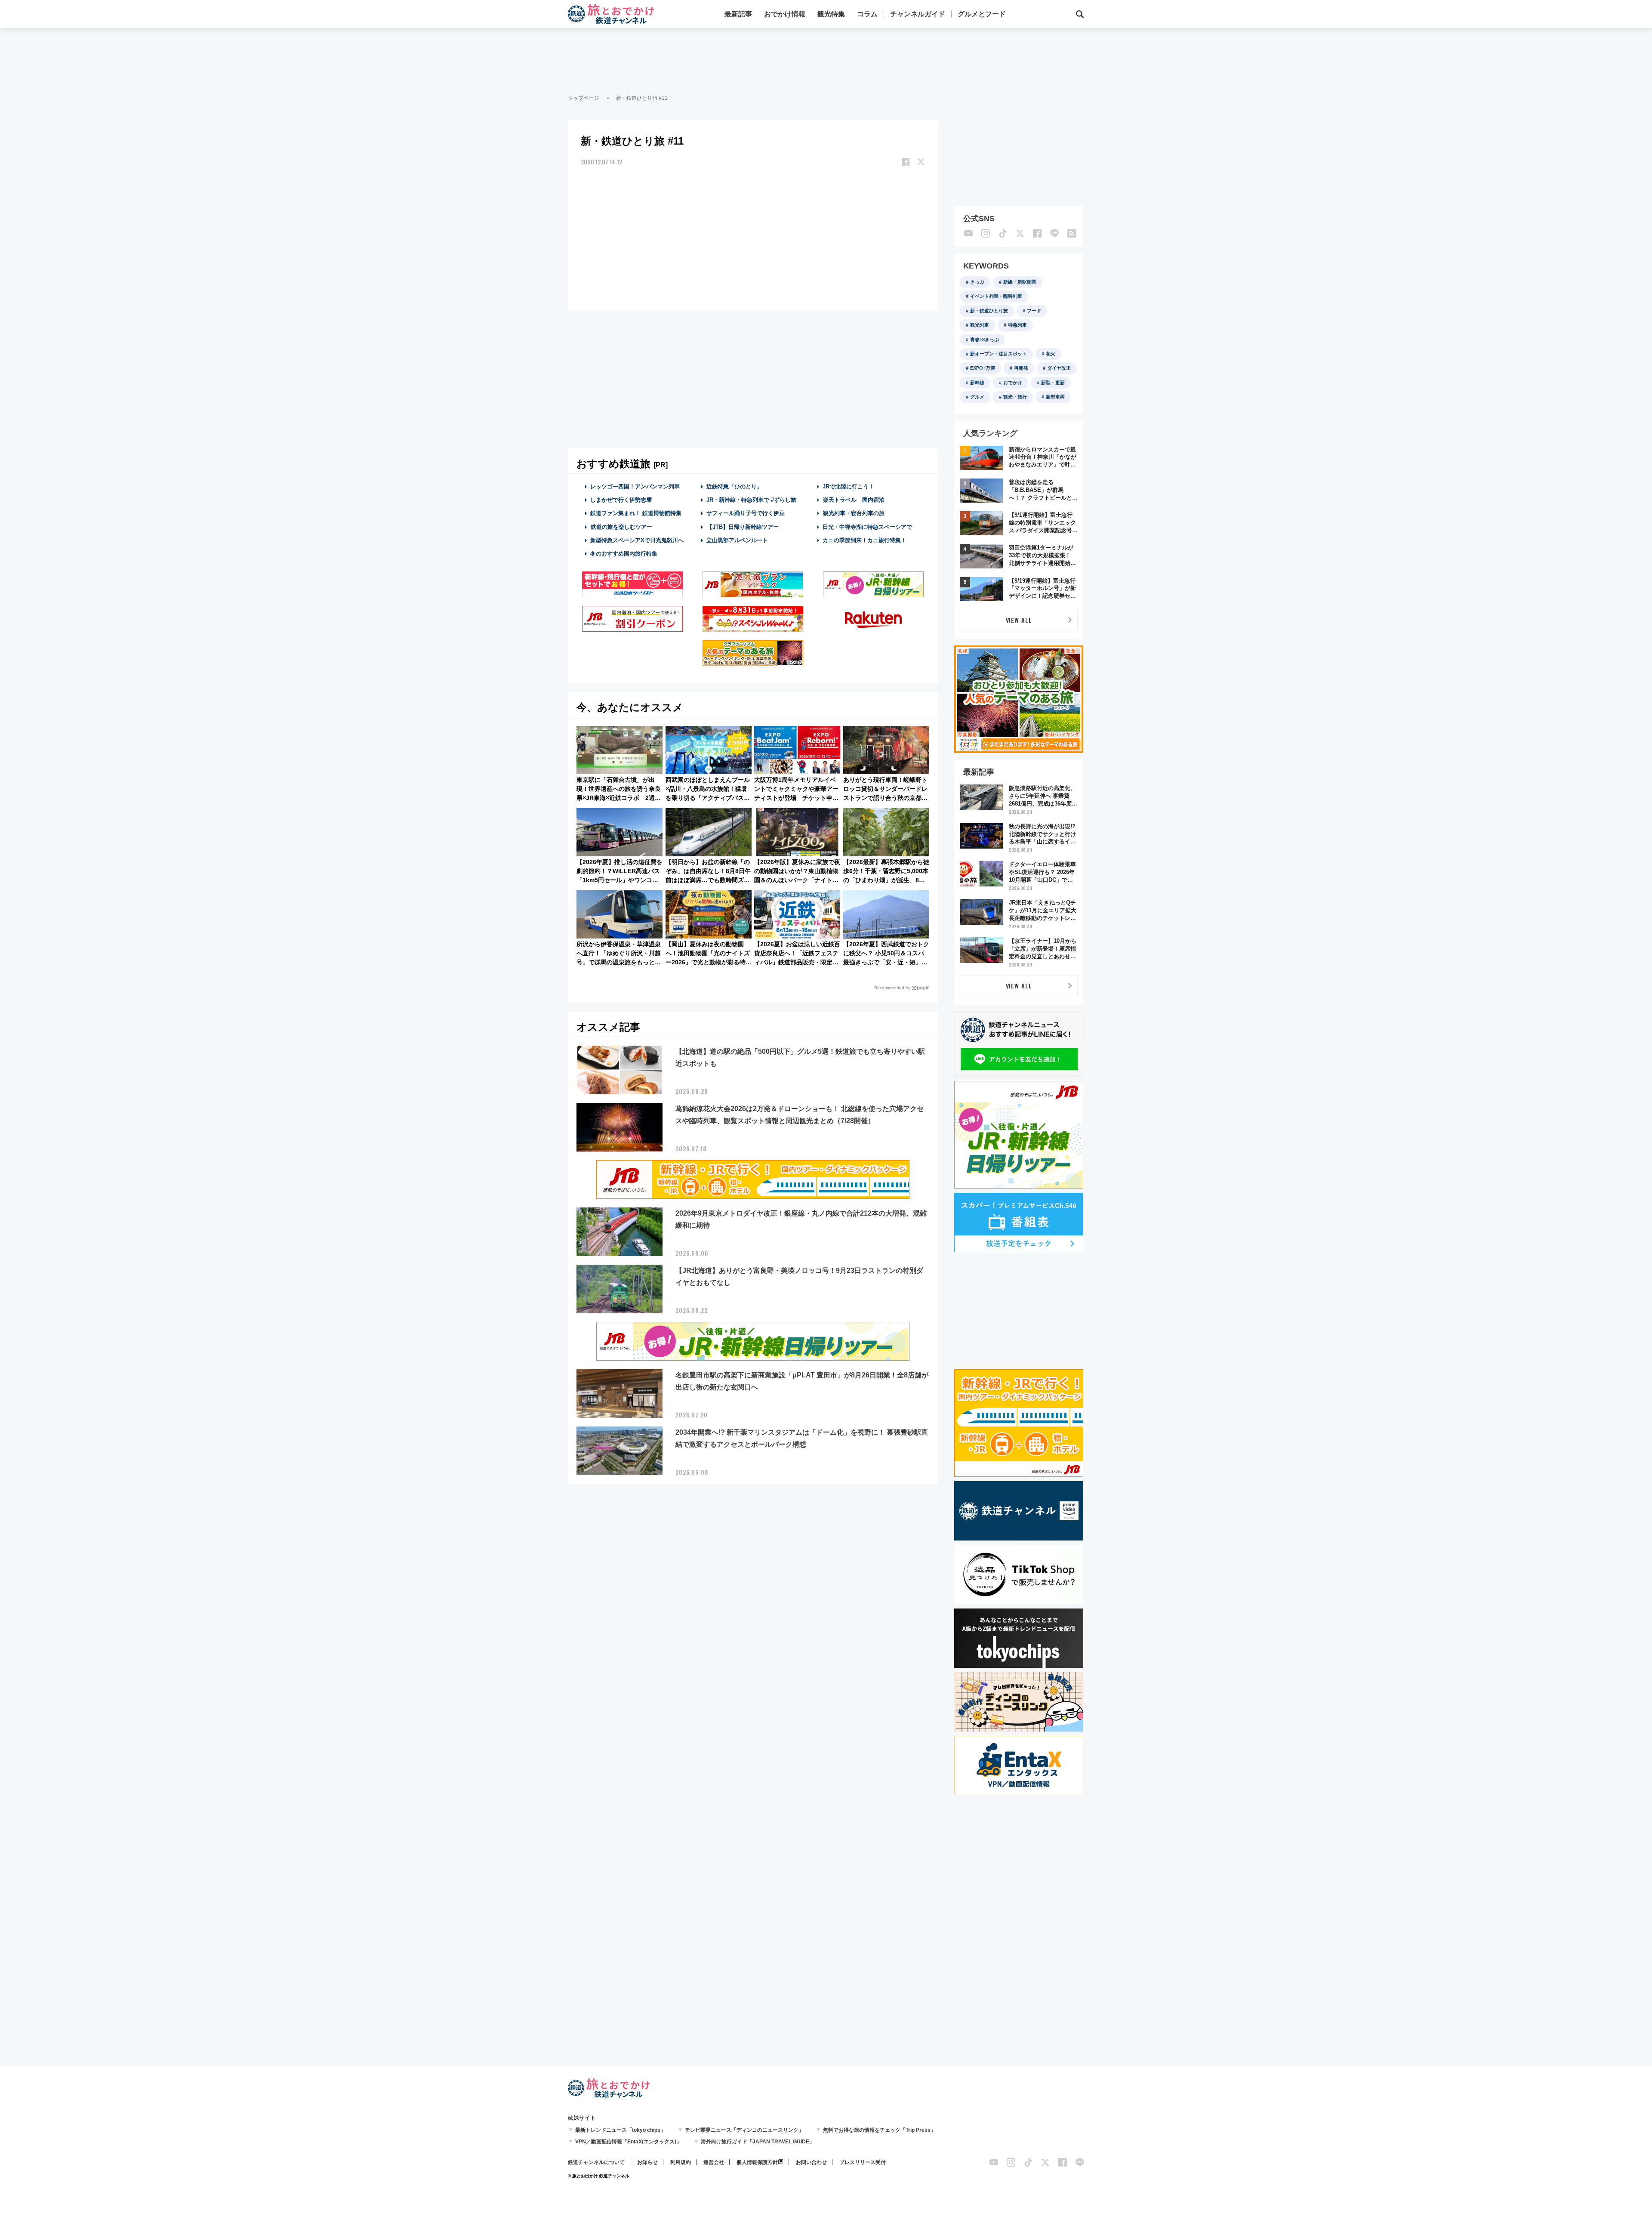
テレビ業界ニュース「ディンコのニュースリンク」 (744, 2130)
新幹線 (977, 383)
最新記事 (738, 14)
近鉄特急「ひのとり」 (734, 486)
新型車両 (1055, 397)
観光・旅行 (1015, 397)
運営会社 (714, 2162)
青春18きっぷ (985, 340)
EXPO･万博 (983, 368)
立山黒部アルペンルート (737, 540)
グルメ (977, 397)
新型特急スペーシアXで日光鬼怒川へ (637, 540)
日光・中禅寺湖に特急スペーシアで (867, 527)
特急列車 (1017, 325)
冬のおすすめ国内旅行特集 (624, 554)
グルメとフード (982, 14)
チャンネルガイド (918, 14)
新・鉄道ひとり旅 (989, 311)
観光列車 (980, 325)
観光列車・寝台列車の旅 (854, 513)
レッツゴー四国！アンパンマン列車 (635, 486)
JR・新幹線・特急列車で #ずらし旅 (751, 500)
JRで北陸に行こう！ (848, 486)
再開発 (1021, 368)
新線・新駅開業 (1020, 282)
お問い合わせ (811, 2162)
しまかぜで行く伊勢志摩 (621, 500)
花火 (1051, 354)
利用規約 (681, 2162)
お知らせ (647, 2162)
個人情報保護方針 (757, 2162)
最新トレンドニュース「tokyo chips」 (620, 2130)
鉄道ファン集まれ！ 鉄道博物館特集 (636, 513)
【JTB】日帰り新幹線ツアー (743, 527)
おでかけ (1013, 383)
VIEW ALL (1019, 620)
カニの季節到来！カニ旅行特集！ (865, 540)
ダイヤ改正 (1059, 368)
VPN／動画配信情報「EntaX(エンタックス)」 (628, 2142)
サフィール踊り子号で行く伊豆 (746, 513)
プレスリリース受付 (863, 2162)
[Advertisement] (826, 60)
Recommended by (892, 988)
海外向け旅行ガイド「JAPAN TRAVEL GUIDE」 (758, 2142)
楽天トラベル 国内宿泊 (854, 500)
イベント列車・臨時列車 (996, 296)
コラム (867, 14)
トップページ (583, 98)
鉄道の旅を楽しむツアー (621, 527)
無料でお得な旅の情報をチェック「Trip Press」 (879, 2130)
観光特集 (831, 14)
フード (1034, 311)
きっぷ (977, 282)
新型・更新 (1053, 383)
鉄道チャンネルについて (596, 2162)
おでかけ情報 (785, 14)
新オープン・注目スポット (999, 354)
